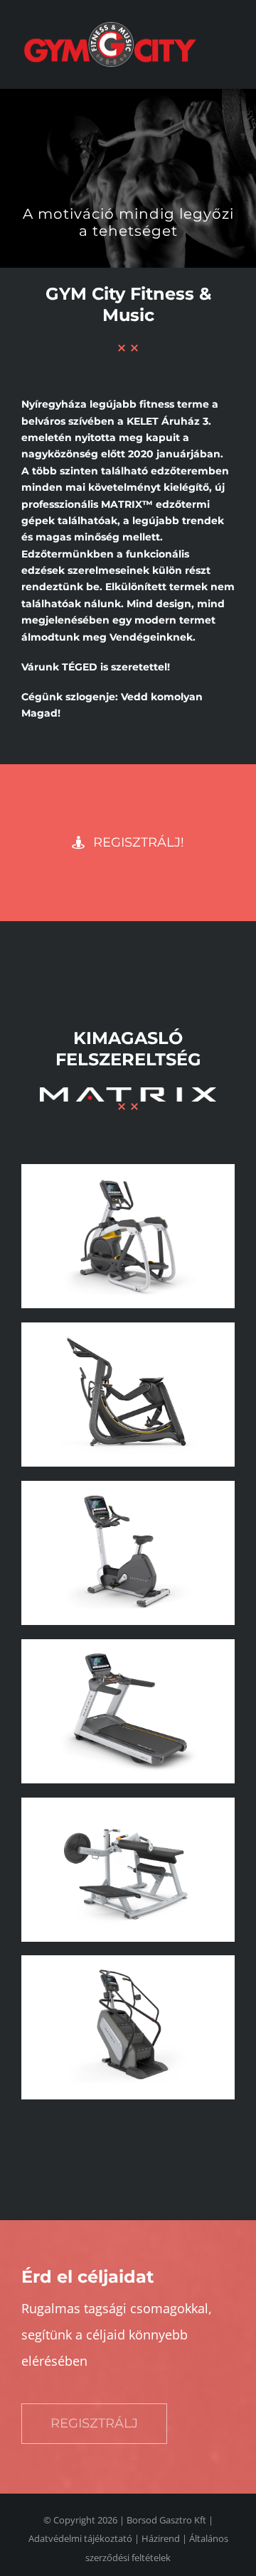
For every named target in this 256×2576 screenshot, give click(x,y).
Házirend (161, 2538)
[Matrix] (128, 1169)
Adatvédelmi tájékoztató (80, 2538)
